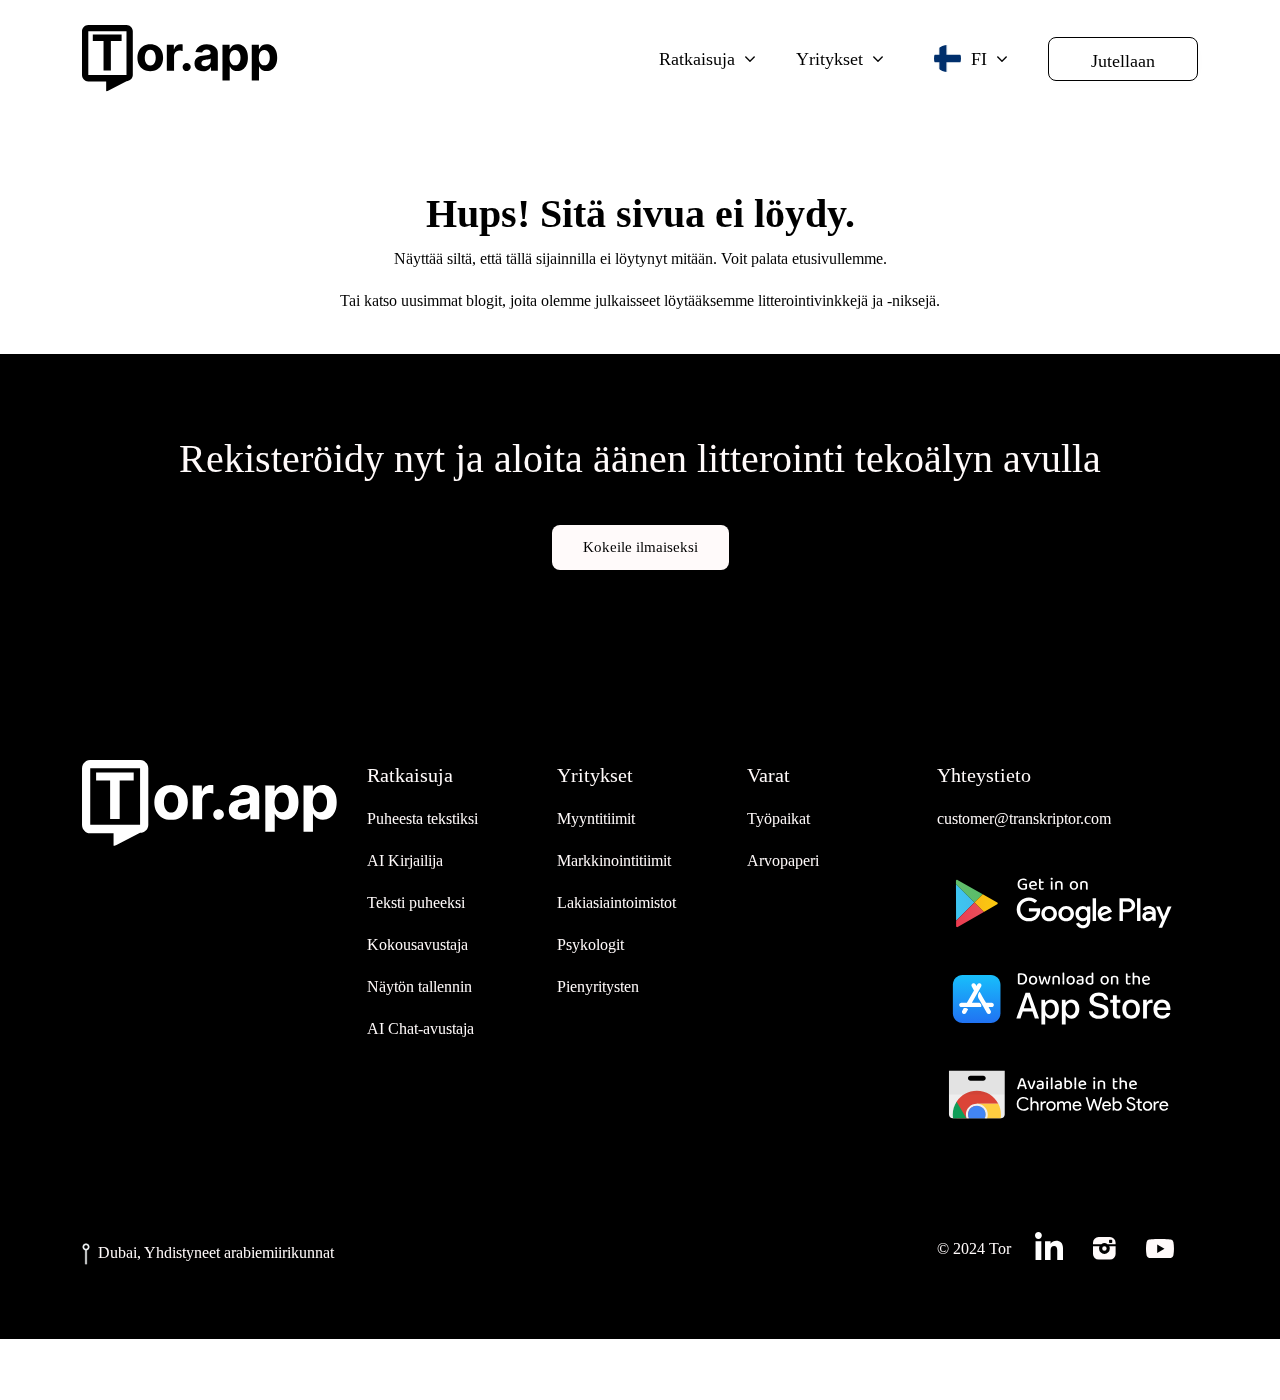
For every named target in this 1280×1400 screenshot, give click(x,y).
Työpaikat (778, 818)
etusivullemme (837, 258)
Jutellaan (1123, 61)
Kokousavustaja (417, 944)
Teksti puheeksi (416, 902)
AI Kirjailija (405, 860)
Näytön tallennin (419, 986)
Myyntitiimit (596, 818)
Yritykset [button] (829, 59)
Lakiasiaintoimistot (616, 902)
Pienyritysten (598, 986)
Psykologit (590, 944)
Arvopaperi (783, 860)
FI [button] (979, 59)
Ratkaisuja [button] (697, 59)
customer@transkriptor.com (1024, 818)
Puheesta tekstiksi (422, 818)
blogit (484, 300)
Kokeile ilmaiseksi (640, 547)
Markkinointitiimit (614, 860)
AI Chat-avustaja (420, 1028)
